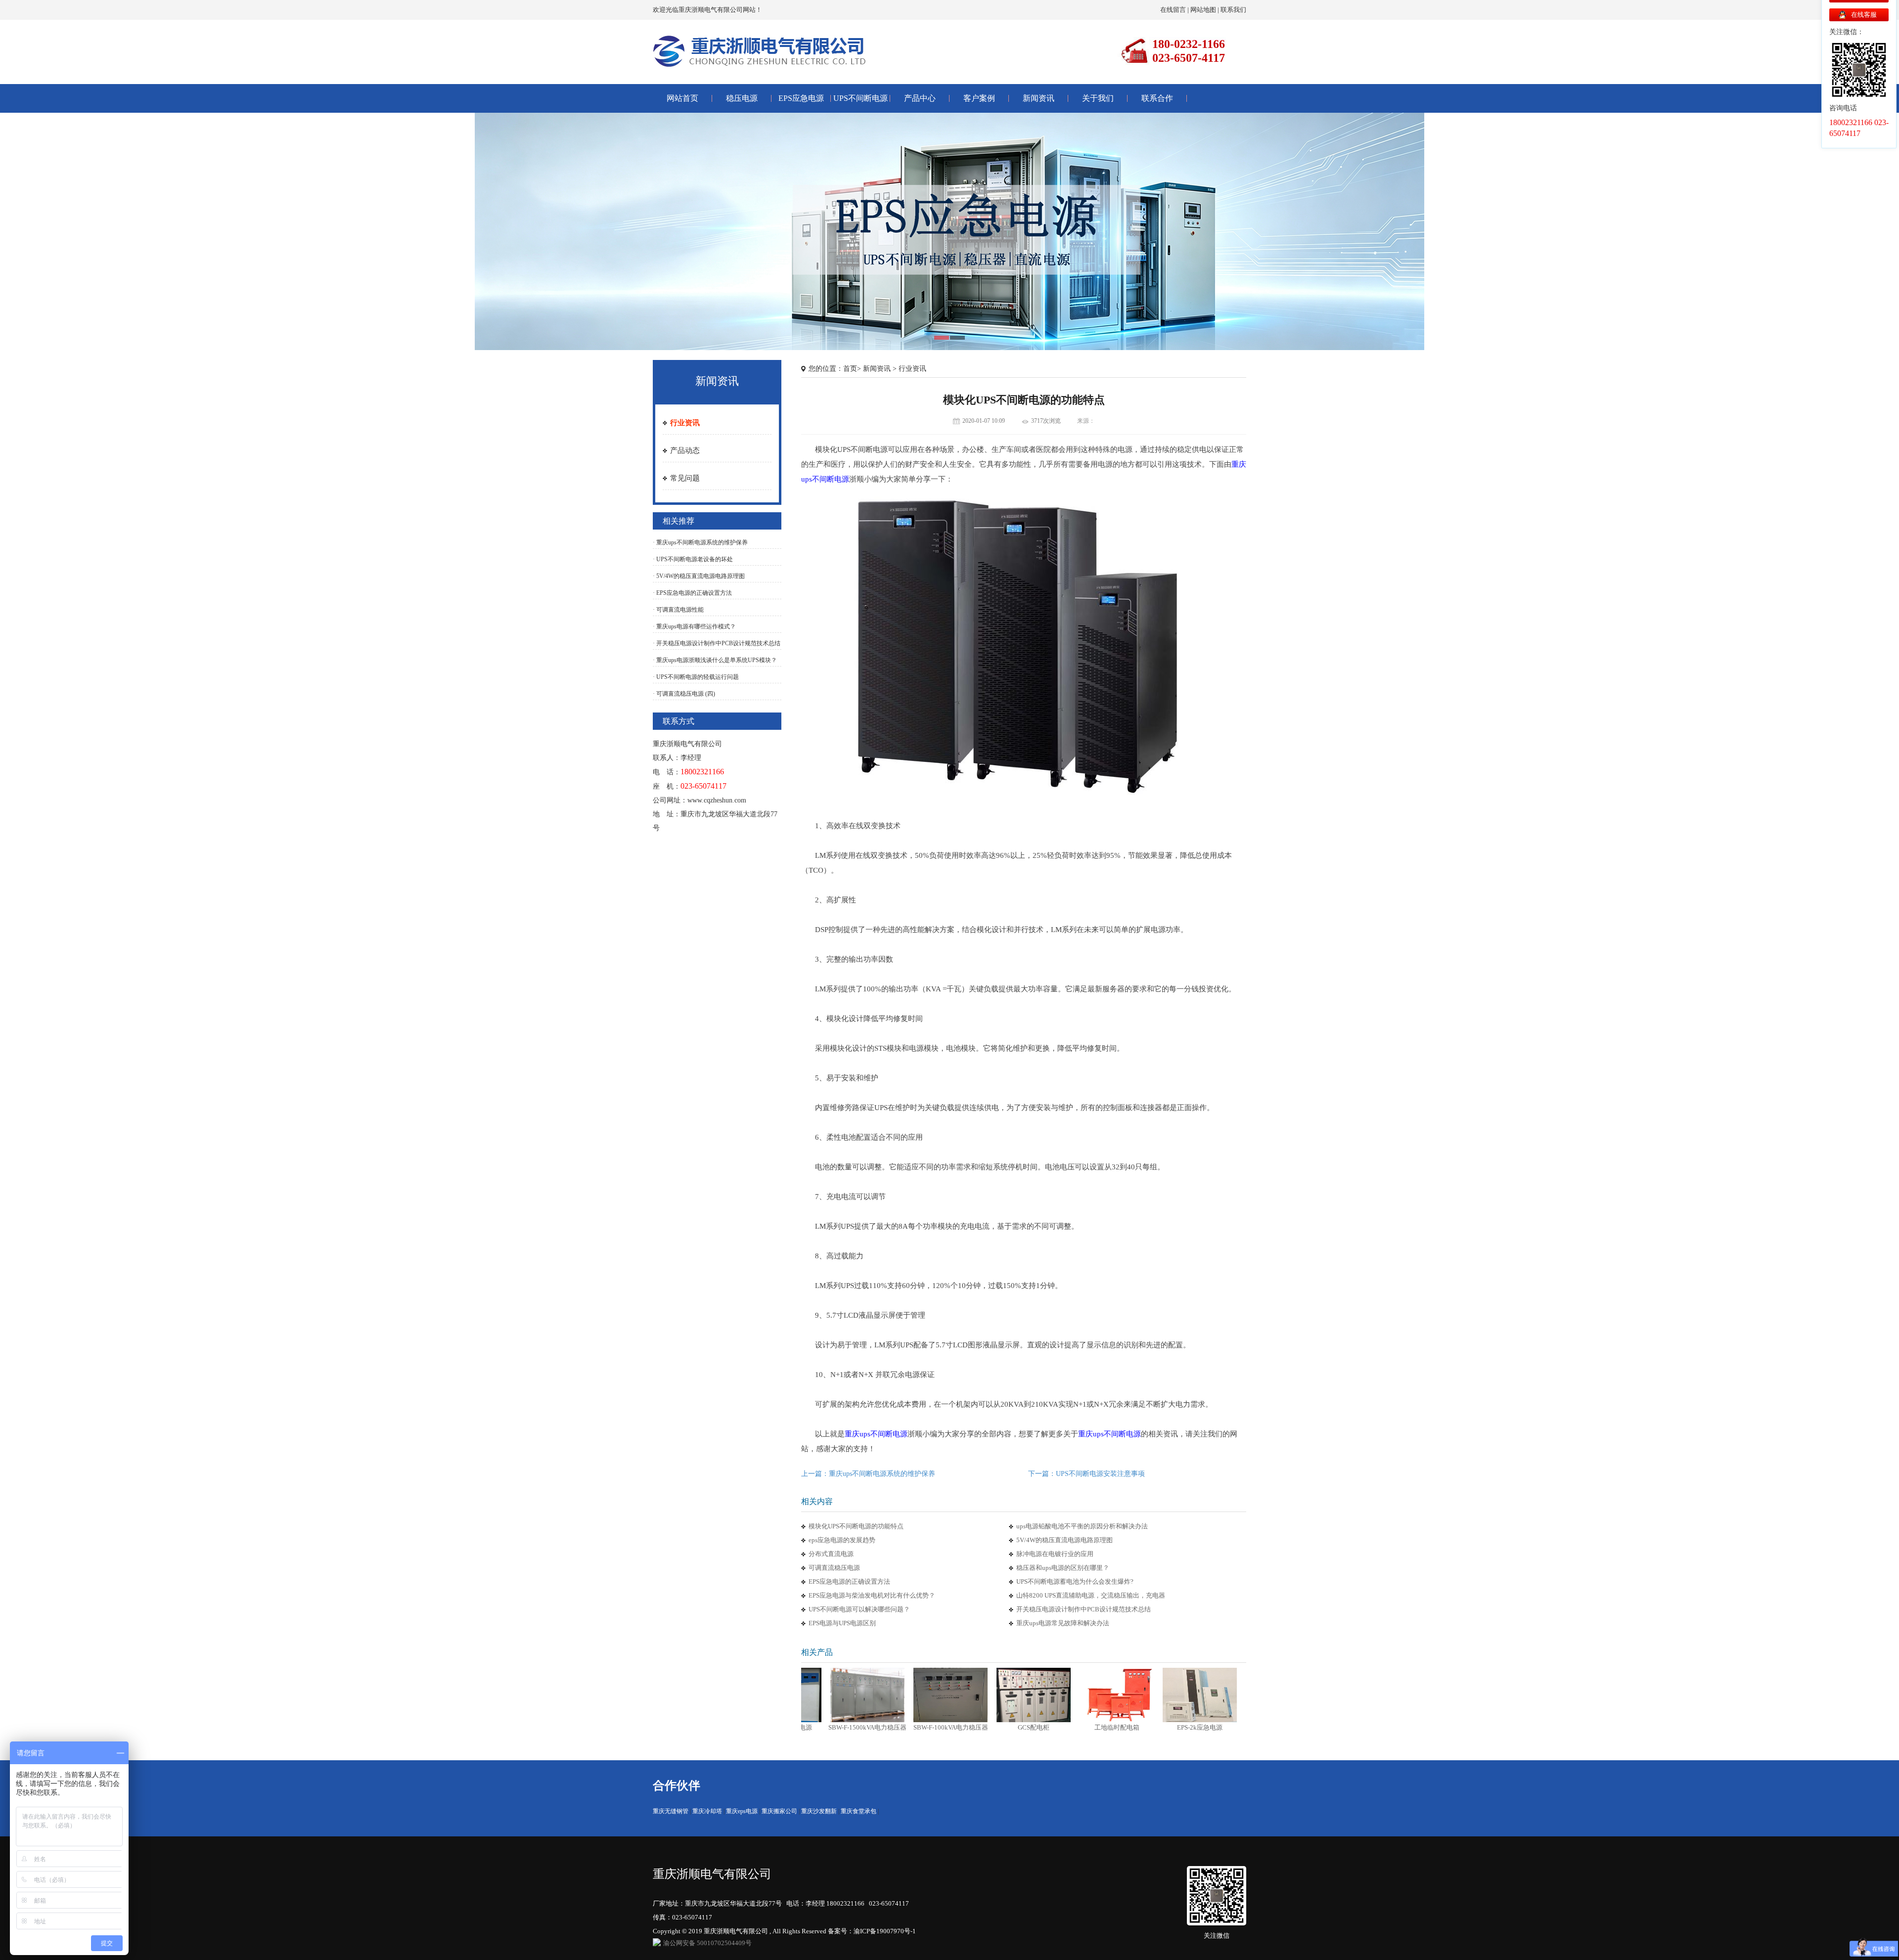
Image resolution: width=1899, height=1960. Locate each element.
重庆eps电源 (742, 1811)
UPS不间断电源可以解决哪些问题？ (859, 1609)
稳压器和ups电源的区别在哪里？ (1063, 1568)
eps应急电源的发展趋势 (842, 1540)
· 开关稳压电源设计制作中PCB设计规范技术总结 (717, 643)
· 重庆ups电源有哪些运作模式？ (694, 626)
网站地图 (1203, 10)
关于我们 (1098, 98)
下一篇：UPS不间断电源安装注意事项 (1086, 1474)
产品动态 (685, 450)
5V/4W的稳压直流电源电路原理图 (1064, 1540)
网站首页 (682, 98)
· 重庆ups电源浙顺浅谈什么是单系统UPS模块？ (715, 660)
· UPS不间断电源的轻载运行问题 (696, 677)
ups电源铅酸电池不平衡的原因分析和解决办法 (1082, 1526)
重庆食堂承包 (859, 1811)
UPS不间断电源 (860, 98)
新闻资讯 (1039, 98)
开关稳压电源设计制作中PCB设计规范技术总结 (1084, 1609)
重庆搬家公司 (779, 1811)
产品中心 (920, 98)
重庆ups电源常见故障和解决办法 (1063, 1623)
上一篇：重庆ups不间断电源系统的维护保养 (868, 1474)
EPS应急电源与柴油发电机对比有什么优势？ (872, 1595)
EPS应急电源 (801, 98)
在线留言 (1173, 10)
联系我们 (1233, 10)
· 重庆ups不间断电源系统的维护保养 (700, 542)
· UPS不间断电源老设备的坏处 (693, 559)
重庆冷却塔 (707, 1811)
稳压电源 (742, 98)
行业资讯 (685, 423)
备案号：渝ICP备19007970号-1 (872, 1931)
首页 (850, 369)
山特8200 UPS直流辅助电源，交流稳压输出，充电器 (1091, 1595)
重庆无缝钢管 (671, 1811)
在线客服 (1864, 15)
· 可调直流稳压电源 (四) (684, 694)
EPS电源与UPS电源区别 (842, 1623)
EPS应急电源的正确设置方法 (849, 1581)
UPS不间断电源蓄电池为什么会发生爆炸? (1075, 1581)
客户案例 (979, 98)
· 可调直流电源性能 (678, 610)
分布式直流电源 (831, 1554)
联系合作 (1157, 98)
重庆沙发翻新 (819, 1811)
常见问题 (685, 478)
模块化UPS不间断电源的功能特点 (856, 1526)
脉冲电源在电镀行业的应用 (1055, 1554)
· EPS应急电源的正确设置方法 (692, 593)
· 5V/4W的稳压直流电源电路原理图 (699, 576)
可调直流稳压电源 (834, 1568)
